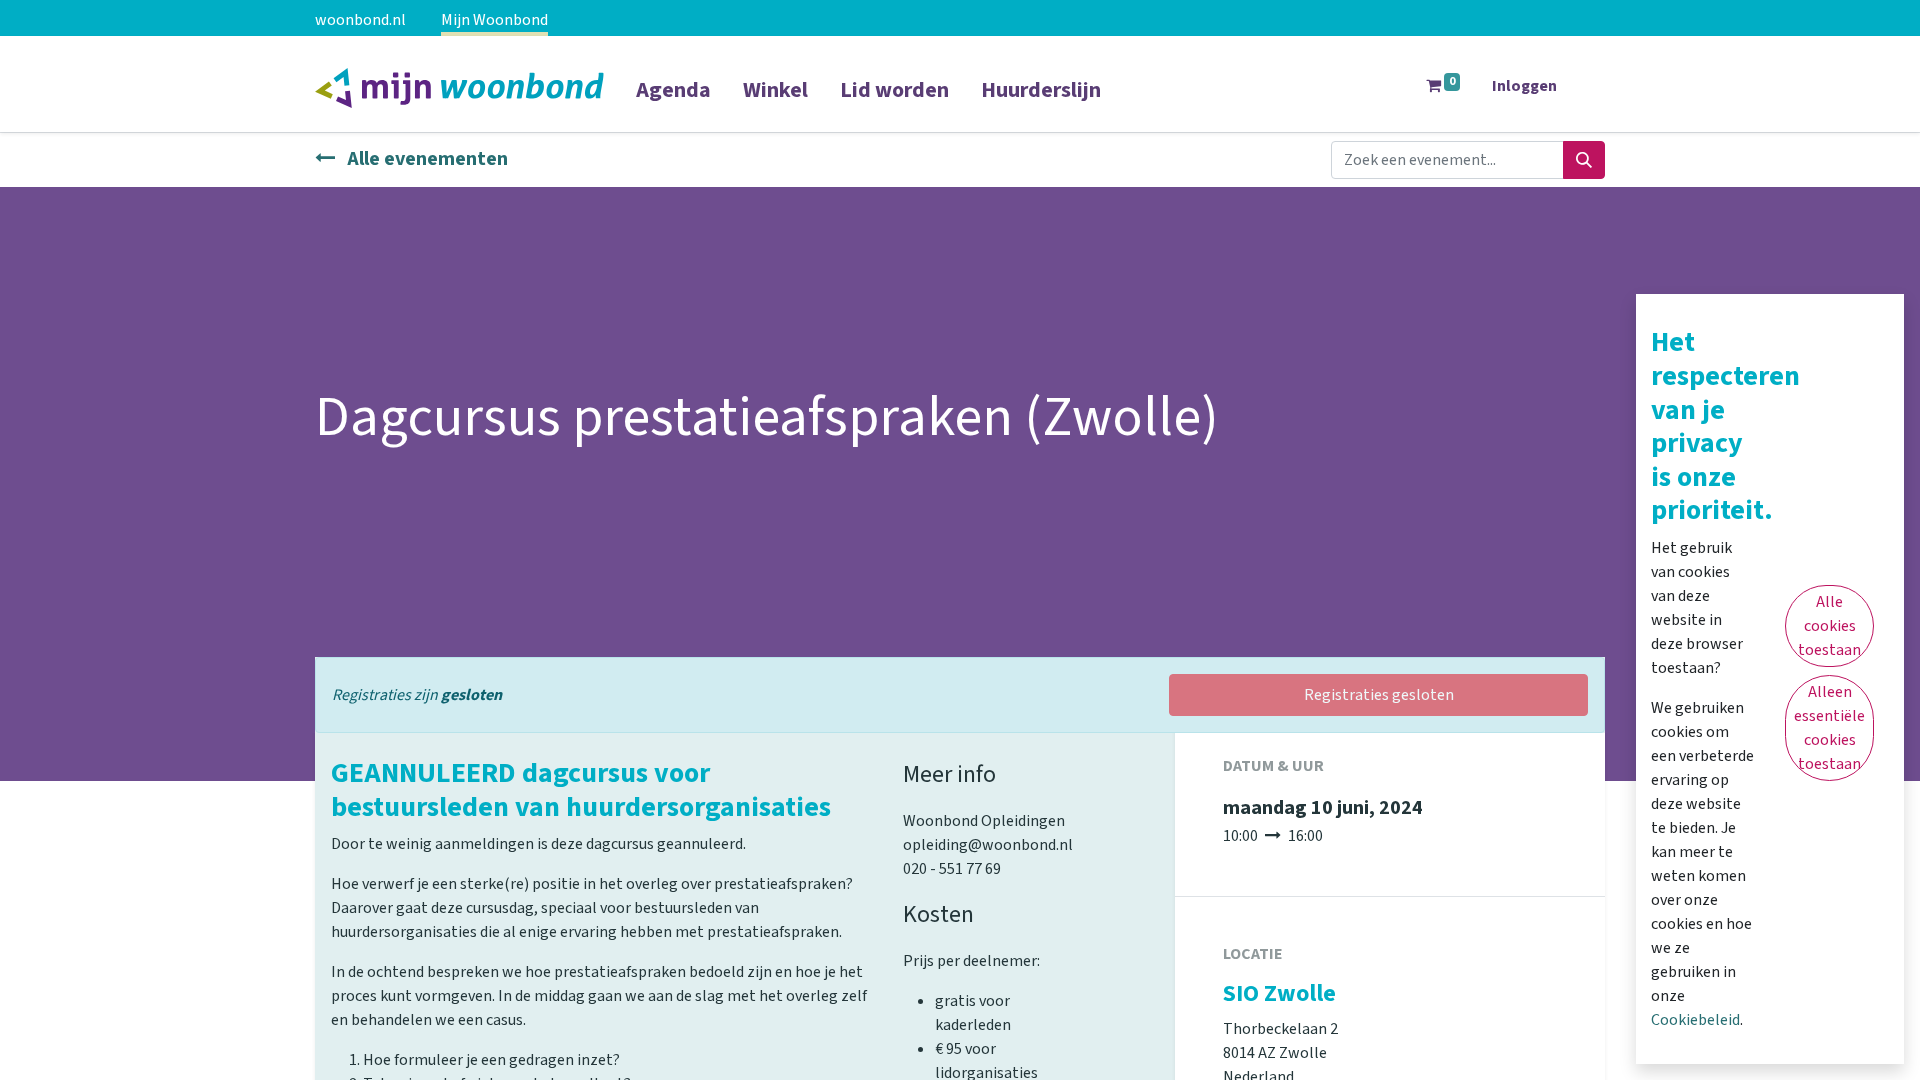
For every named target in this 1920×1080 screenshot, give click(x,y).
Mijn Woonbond (494, 20)
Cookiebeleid (1695, 1020)
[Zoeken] (1584, 160)
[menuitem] (673, 103)
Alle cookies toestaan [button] (1829, 626)
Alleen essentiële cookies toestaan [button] (1829, 728)
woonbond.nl (360, 20)
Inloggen (1524, 86)
